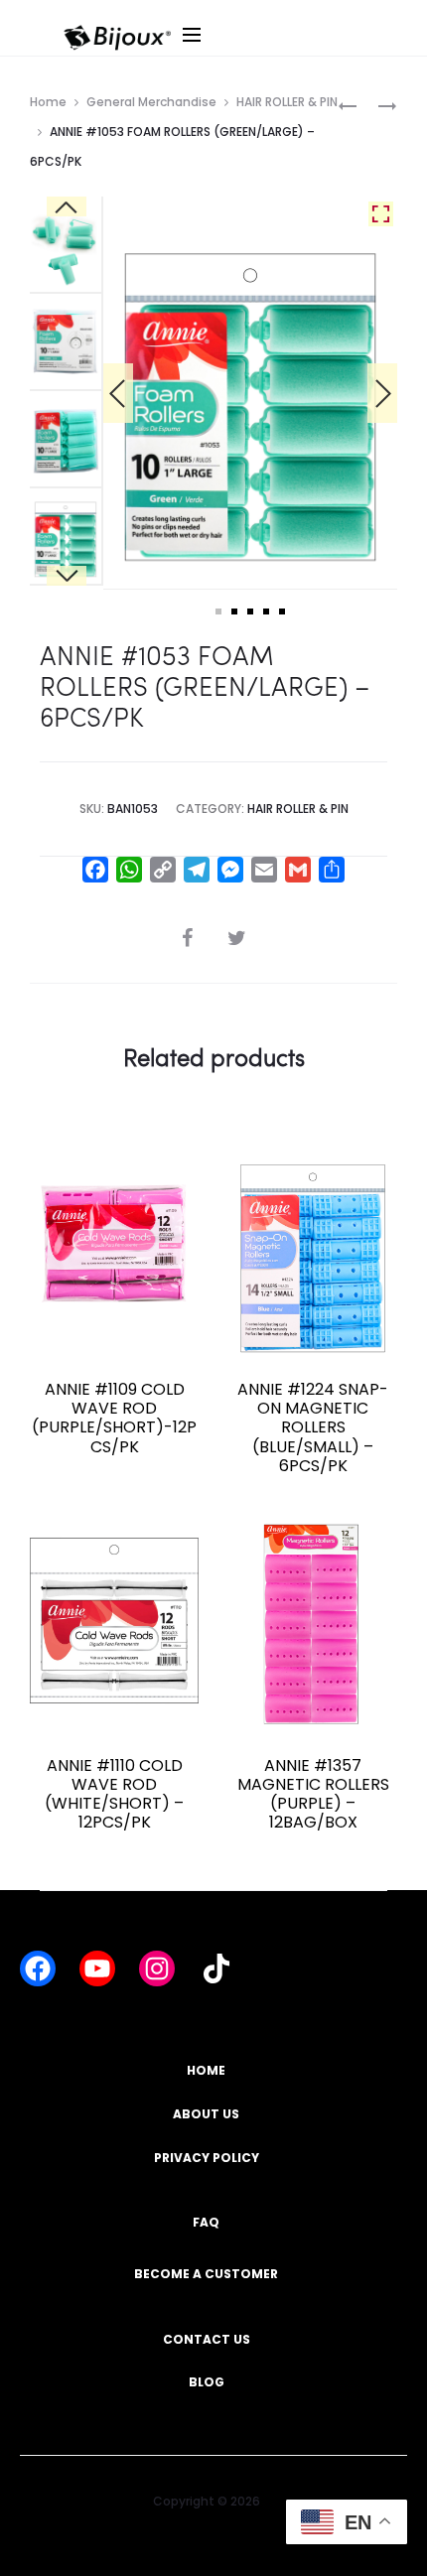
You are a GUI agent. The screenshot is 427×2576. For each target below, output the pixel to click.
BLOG (207, 2382)
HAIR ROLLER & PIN (287, 102)
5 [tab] (282, 611)
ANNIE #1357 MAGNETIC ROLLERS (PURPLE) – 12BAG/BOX (313, 1794)
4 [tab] (266, 611)
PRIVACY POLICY (207, 2158)
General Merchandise (151, 102)
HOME (206, 2070)
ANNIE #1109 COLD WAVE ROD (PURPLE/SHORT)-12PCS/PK (114, 1418)
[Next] (382, 393)
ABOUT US (206, 2114)
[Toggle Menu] (300, 54)
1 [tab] (218, 611)
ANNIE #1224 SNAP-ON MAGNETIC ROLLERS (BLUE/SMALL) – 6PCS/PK (313, 1427)
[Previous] (118, 393)
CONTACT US (207, 2339)
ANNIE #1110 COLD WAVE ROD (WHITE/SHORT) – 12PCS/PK (114, 1794)
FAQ (206, 2222)
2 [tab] (234, 611)
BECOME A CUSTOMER (206, 2274)
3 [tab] (250, 611)
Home (48, 102)
